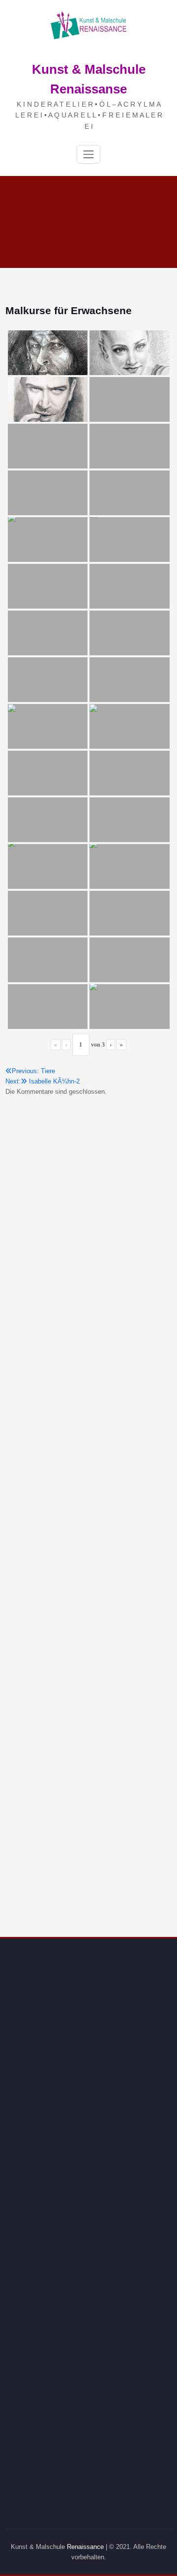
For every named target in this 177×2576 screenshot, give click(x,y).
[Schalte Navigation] (88, 154)
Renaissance (85, 2547)
